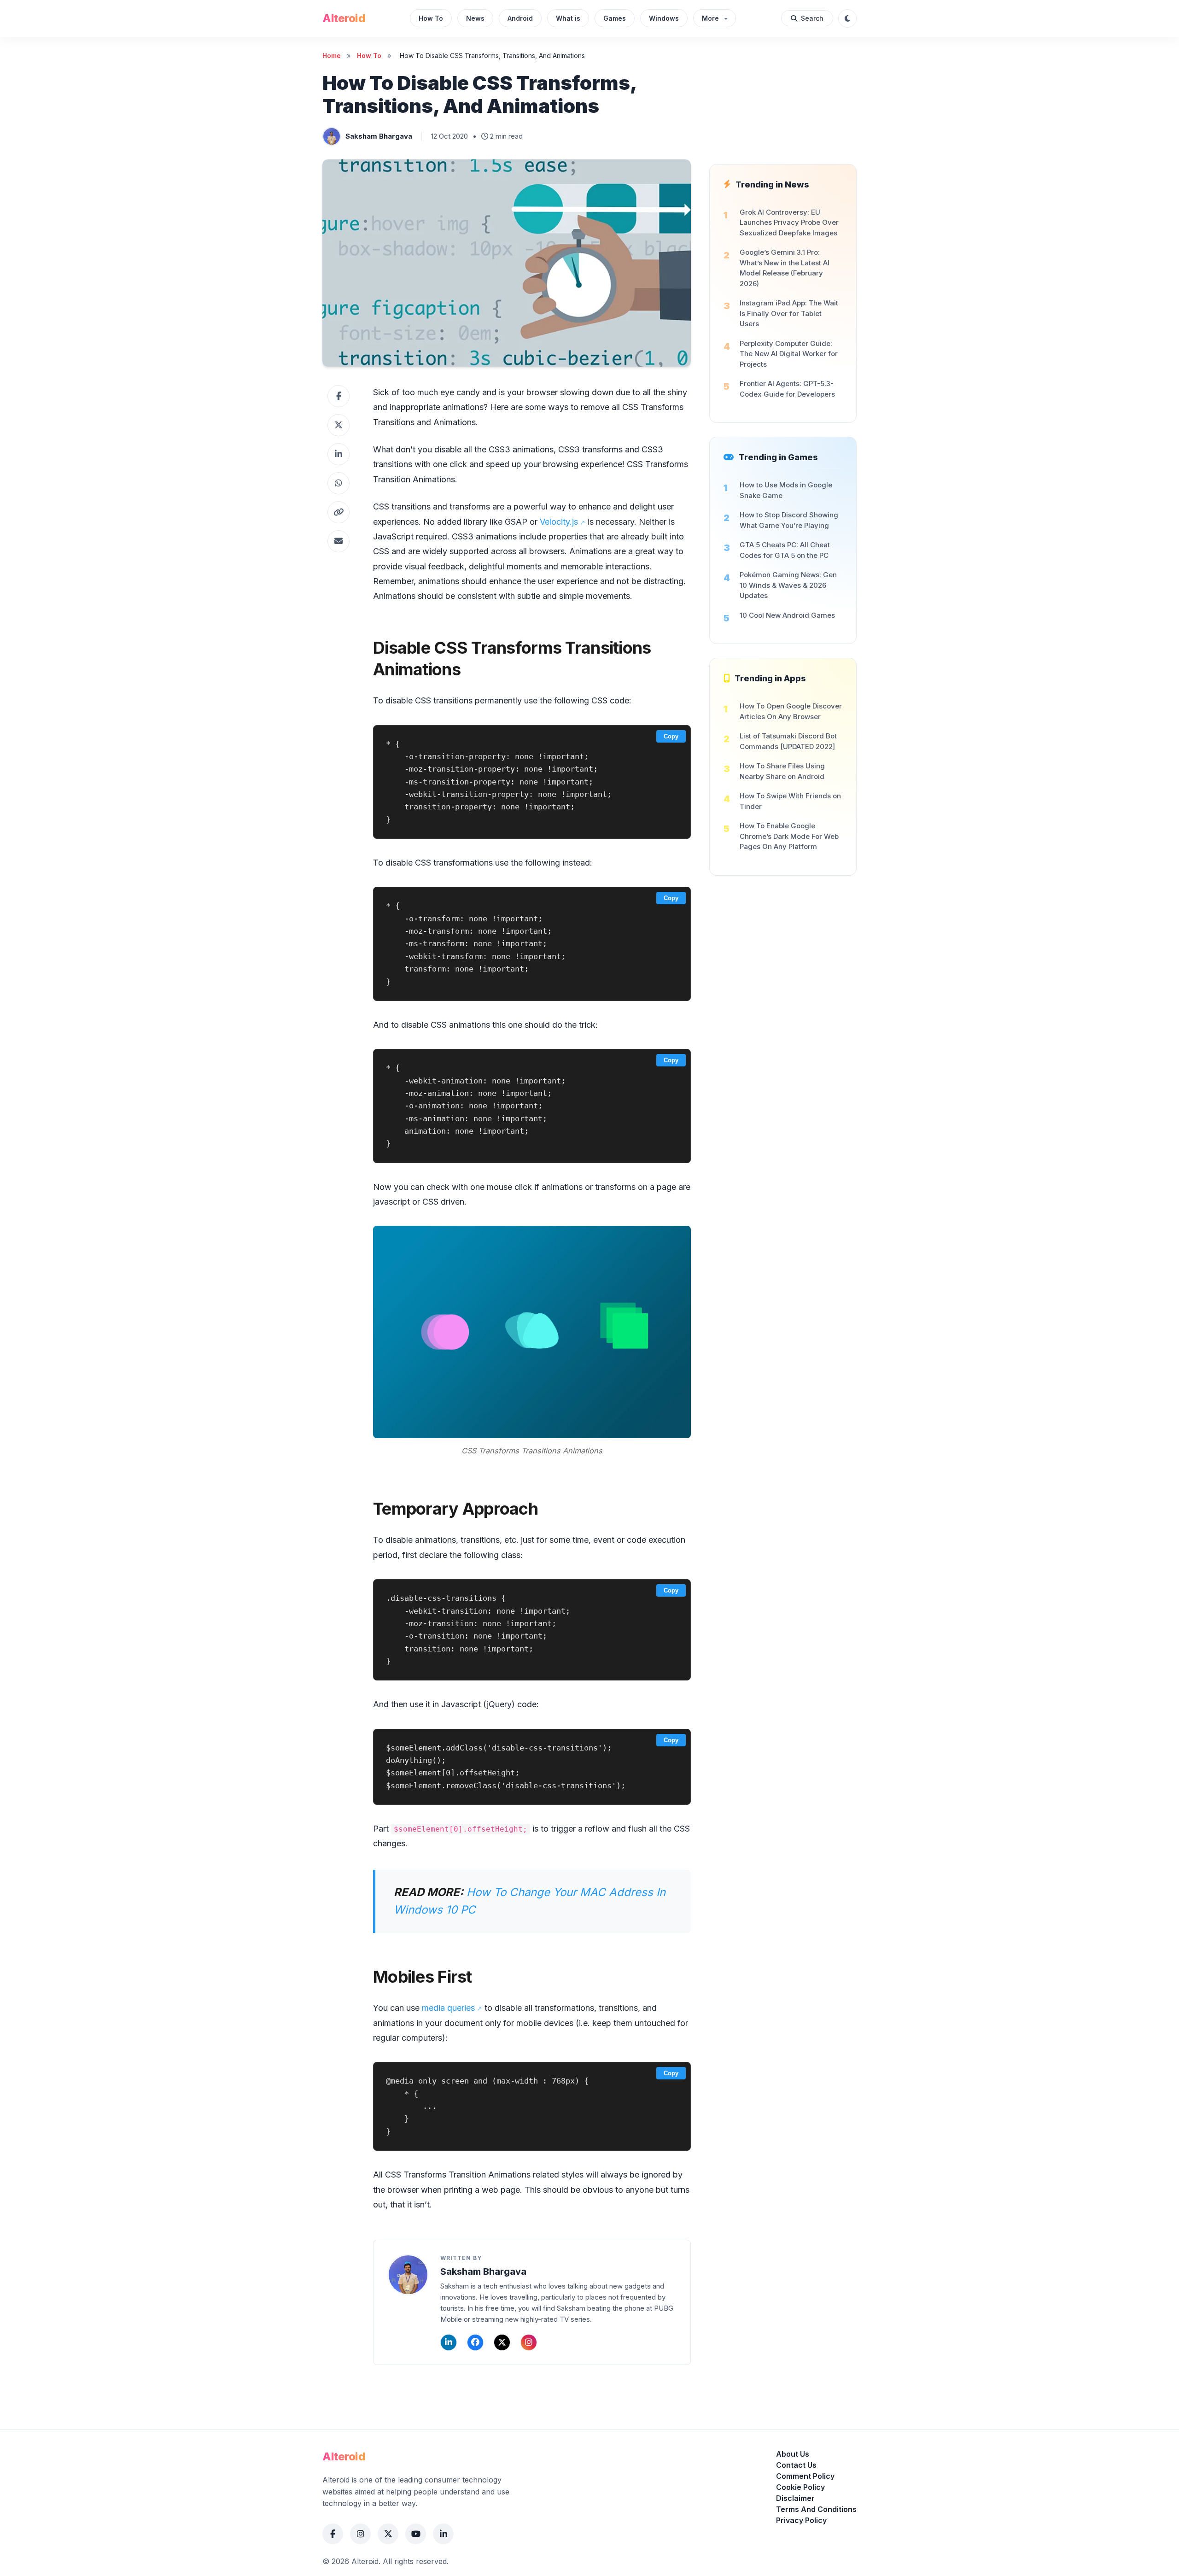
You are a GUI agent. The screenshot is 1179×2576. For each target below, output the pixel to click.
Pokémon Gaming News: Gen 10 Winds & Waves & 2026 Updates (788, 585)
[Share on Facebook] (339, 396)
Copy (671, 736)
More (710, 18)
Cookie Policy (800, 2487)
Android (520, 18)
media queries (448, 2008)
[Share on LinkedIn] (339, 454)
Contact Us (796, 2465)
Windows (664, 18)
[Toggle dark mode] (847, 18)
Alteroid (344, 18)
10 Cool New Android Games (787, 615)
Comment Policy (805, 2476)
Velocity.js (559, 522)
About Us (793, 2454)
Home (332, 56)
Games (615, 18)
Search (812, 18)
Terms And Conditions (816, 2509)
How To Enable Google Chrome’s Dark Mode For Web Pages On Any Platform (789, 836)
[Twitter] (502, 2342)
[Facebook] (475, 2342)
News (475, 18)
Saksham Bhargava (379, 136)
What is (568, 18)
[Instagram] (529, 2342)
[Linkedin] (449, 2342)
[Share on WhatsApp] (339, 483)
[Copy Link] (339, 512)
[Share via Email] (339, 541)
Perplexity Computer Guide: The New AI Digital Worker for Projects (789, 354)
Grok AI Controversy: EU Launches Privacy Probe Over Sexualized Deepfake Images (789, 222)
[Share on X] (339, 425)
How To (431, 18)
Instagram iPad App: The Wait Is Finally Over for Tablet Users (789, 313)
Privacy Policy (801, 2520)
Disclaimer (795, 2498)
